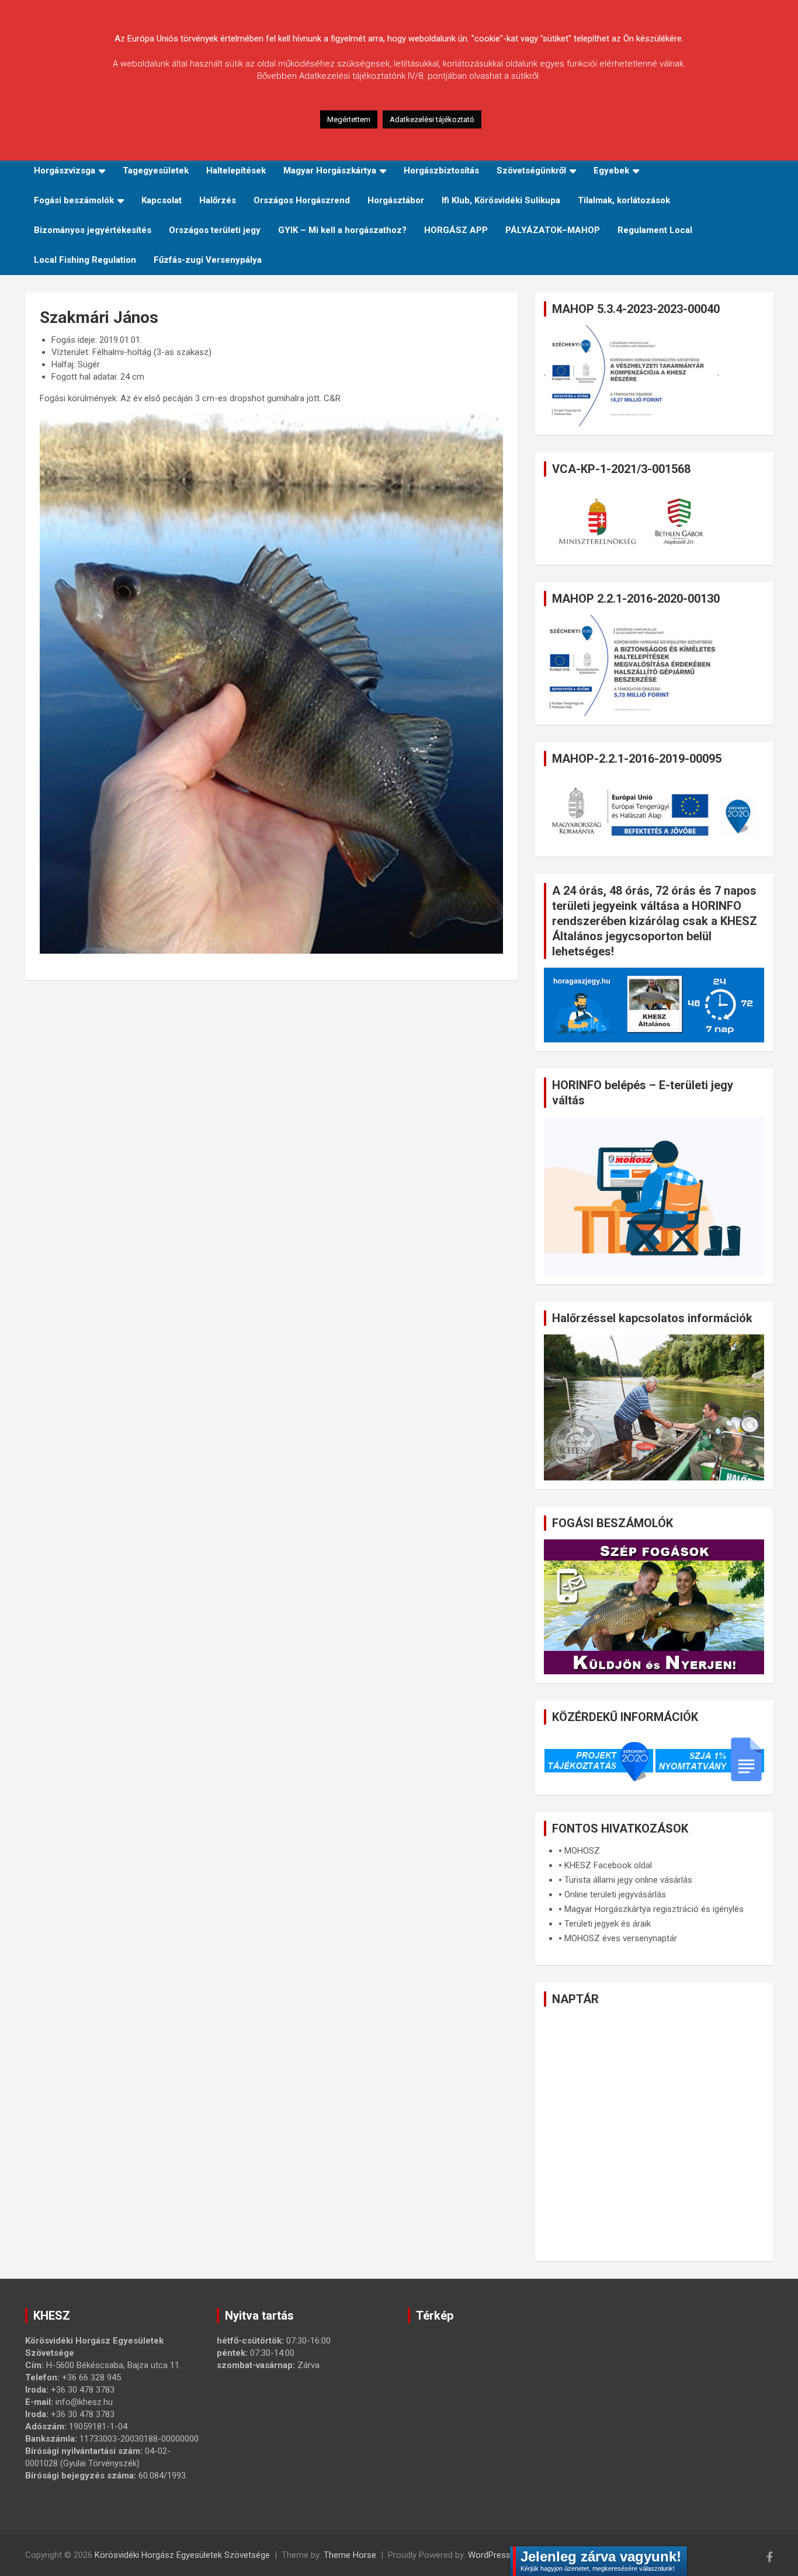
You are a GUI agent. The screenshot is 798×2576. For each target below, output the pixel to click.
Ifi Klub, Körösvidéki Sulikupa (501, 200)
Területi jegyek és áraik (608, 1924)
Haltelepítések (236, 171)
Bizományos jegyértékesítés (93, 230)
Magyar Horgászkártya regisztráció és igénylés (654, 1909)
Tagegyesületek (156, 171)
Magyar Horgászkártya (330, 171)
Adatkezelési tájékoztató (432, 119)
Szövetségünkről (531, 171)
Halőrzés (218, 200)
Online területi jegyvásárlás (615, 1894)
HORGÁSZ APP (456, 230)
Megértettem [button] (349, 119)
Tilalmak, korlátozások (624, 200)
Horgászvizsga (65, 171)
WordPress (489, 2555)
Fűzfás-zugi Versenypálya (208, 260)
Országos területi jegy (215, 230)
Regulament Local (655, 230)
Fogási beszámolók (74, 200)
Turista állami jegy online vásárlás (628, 1880)
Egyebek (611, 171)
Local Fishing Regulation (85, 260)
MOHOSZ (582, 1851)
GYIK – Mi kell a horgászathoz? (342, 230)
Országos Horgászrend (302, 200)
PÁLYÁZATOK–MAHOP (553, 230)
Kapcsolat (162, 200)
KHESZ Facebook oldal (608, 1865)
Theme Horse (350, 2555)
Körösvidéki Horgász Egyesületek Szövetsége (182, 2555)
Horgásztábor (396, 200)
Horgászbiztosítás (441, 171)
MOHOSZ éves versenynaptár (621, 1938)
